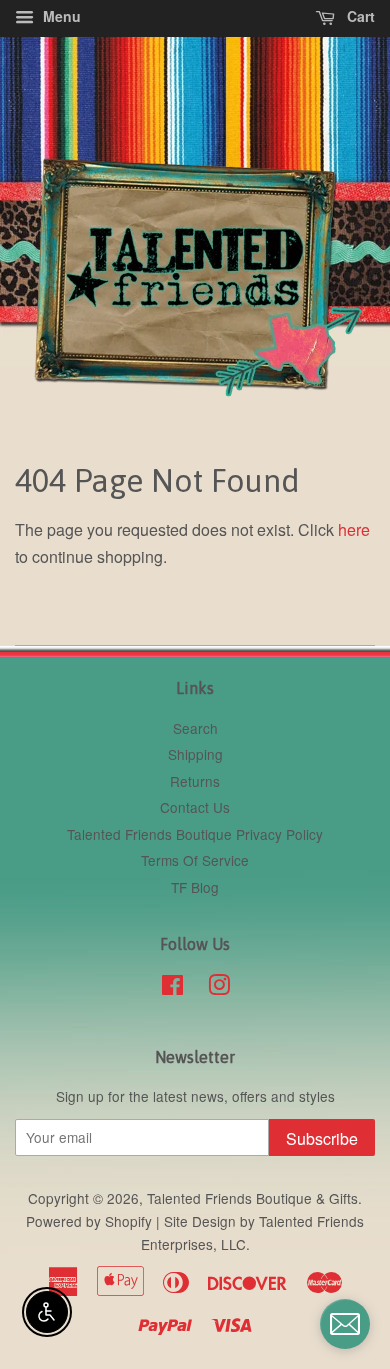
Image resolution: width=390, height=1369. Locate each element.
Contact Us (195, 807)
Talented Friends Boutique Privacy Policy (195, 834)
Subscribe (322, 1138)
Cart (359, 16)
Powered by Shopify (89, 1221)
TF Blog (195, 887)
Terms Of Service (195, 860)
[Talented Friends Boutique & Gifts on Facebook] (172, 988)
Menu (60, 16)
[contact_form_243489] (345, 1324)
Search (195, 728)
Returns (195, 781)
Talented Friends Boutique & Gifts (252, 1198)
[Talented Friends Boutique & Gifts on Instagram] (219, 988)
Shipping (195, 754)
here (354, 529)
